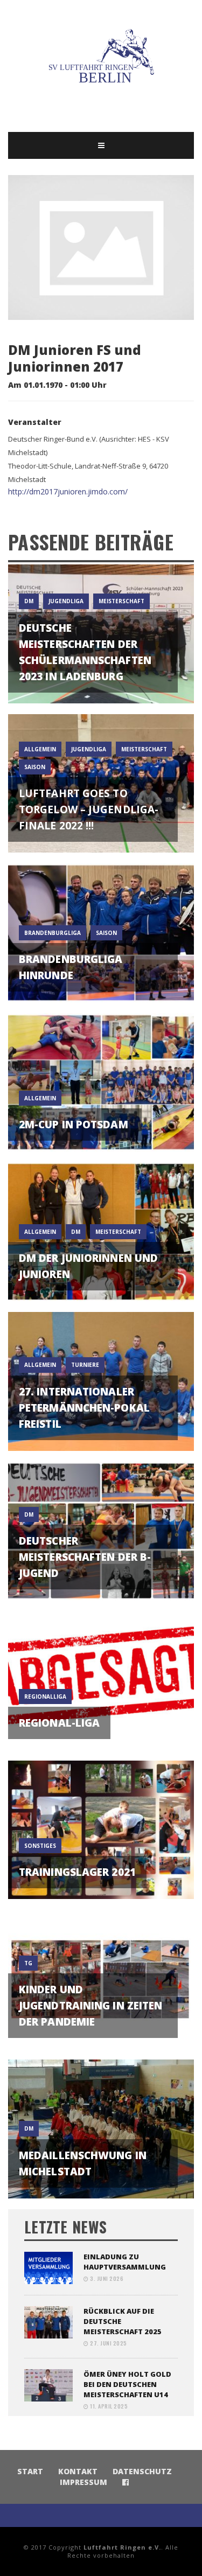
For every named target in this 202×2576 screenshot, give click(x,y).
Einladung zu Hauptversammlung (125, 2262)
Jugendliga (66, 601)
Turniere (85, 1365)
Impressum (83, 2482)
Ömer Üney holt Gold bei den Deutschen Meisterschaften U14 (127, 2384)
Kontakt (78, 2471)
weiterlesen (101, 682)
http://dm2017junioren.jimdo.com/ (68, 491)
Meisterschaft (121, 601)
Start (30, 2471)
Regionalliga (45, 1697)
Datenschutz (142, 2471)
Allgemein (40, 749)
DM (29, 601)
